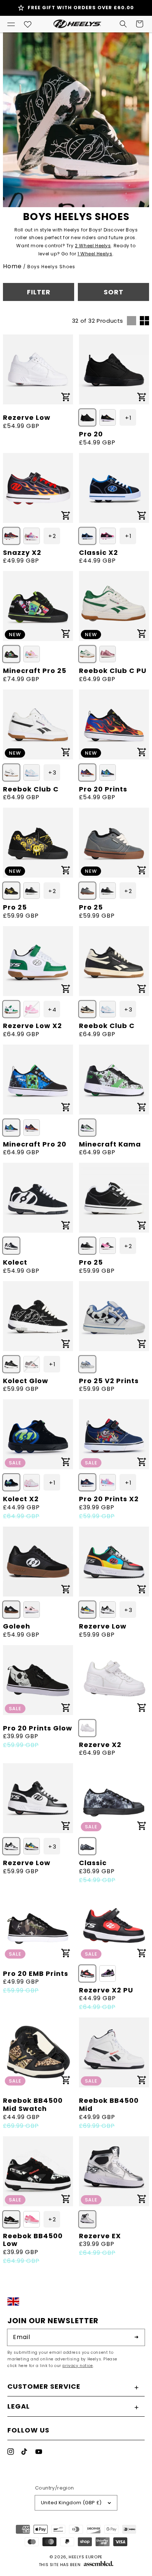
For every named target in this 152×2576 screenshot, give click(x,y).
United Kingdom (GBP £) (71, 2503)
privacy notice (77, 2366)
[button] (11, 24)
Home (12, 266)
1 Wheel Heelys (95, 254)
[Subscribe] (137, 2337)
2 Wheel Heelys (93, 246)
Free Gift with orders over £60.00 (81, 8)
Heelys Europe (86, 2557)
